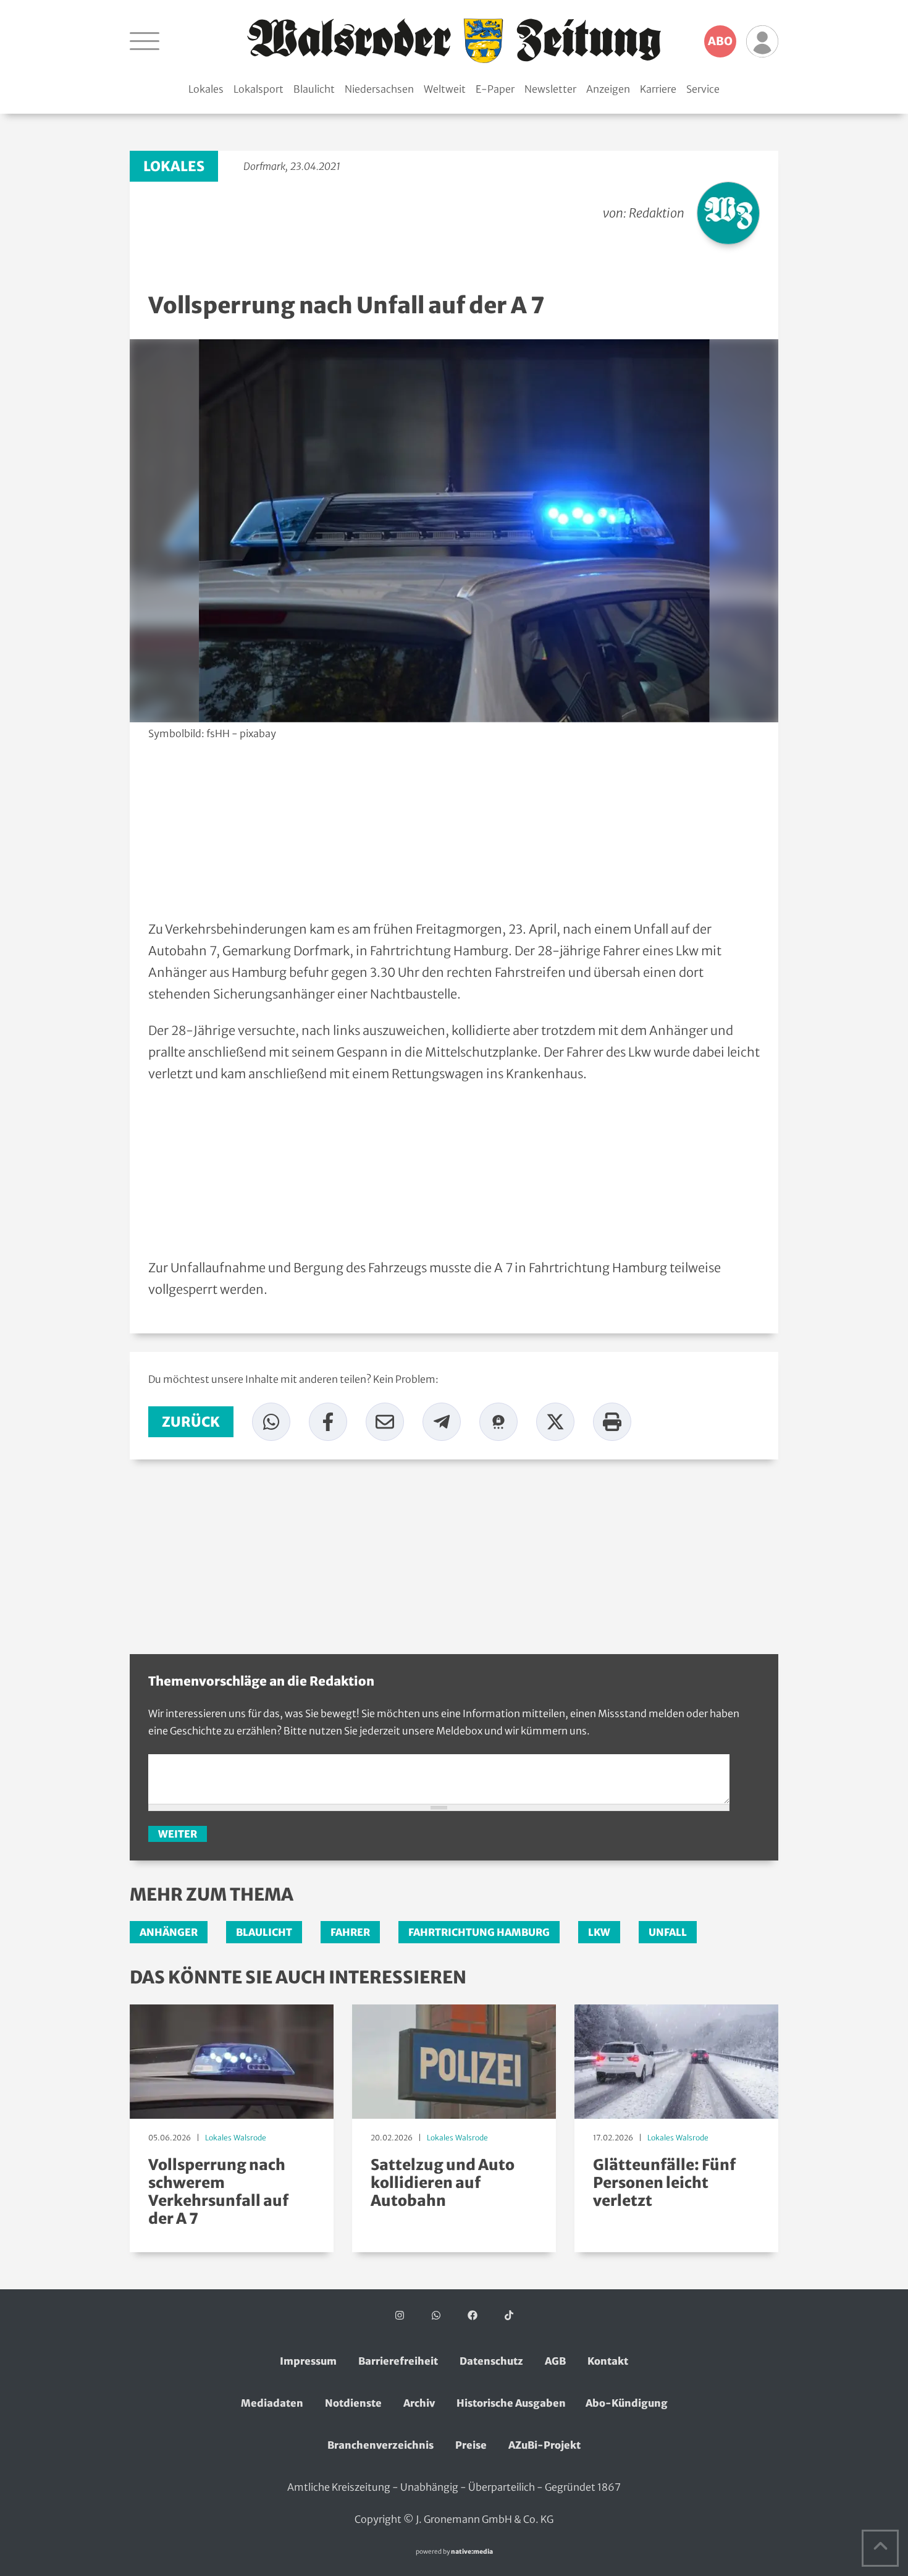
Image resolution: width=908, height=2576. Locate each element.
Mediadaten (272, 2403)
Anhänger (169, 1932)
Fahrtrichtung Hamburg (479, 1932)
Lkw (599, 1932)
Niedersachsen (379, 89)
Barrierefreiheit (398, 2361)
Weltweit (445, 89)
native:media (472, 2552)
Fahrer (350, 1932)
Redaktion (657, 213)
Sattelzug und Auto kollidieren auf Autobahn (443, 2183)
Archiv (419, 2403)
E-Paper (495, 89)
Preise (471, 2445)
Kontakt (608, 2361)
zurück (191, 1422)
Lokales (206, 89)
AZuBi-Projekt (544, 2445)
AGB (555, 2361)
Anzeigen (608, 89)
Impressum (308, 2361)
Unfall (668, 1932)
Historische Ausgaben (511, 2403)
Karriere (658, 89)
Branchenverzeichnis (380, 2445)
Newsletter (550, 89)
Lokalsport (259, 89)
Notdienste (353, 2403)
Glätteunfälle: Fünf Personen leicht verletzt (664, 2183)
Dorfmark (264, 166)
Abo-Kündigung (627, 2403)
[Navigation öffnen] (145, 41)
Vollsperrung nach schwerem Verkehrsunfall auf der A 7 (218, 2191)
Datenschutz (491, 2361)
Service (703, 89)
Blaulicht (314, 89)
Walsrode (250, 2138)
